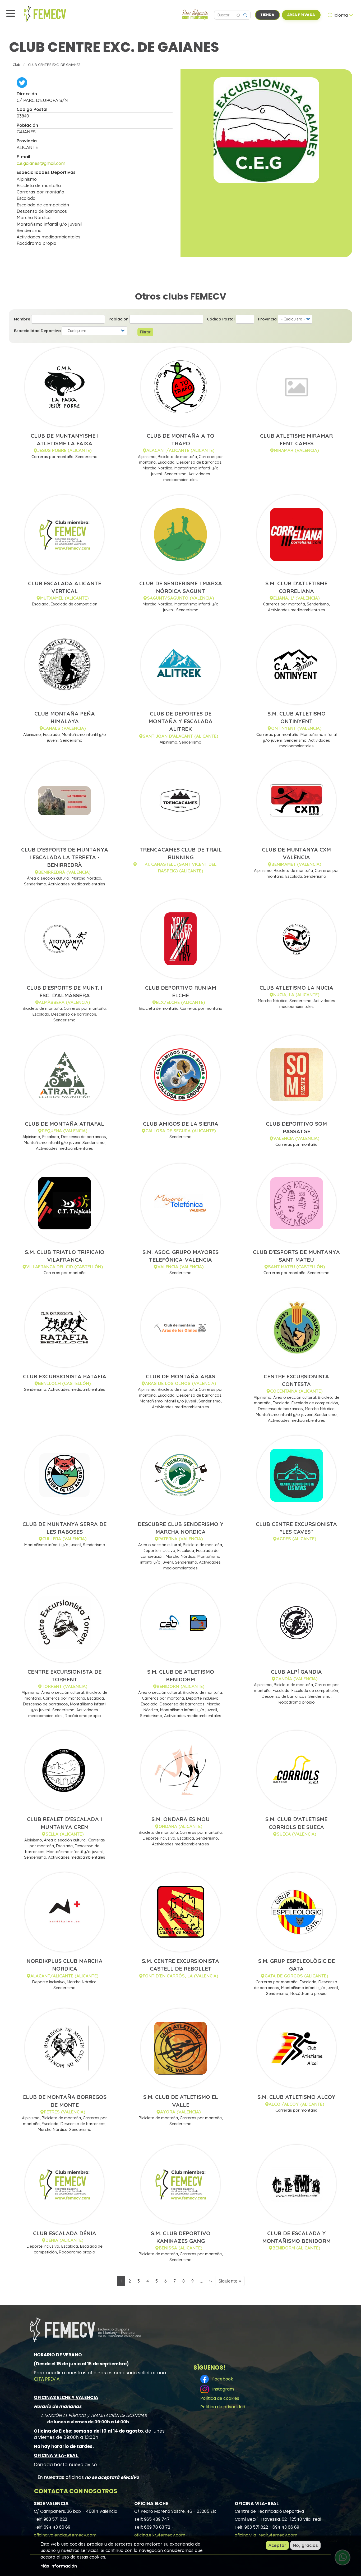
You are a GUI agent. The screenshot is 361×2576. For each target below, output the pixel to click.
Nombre (22, 319)
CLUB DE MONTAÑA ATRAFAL (64, 1124)
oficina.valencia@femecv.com (65, 2535)
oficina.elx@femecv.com (160, 2535)
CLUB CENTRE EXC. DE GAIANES (54, 64)
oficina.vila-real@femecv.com (266, 2535)
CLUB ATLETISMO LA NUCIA (296, 988)
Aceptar (277, 2545)
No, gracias (305, 2545)
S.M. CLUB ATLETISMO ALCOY (296, 2097)
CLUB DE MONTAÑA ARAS (181, 1376)
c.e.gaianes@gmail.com (41, 163)
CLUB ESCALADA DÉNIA (65, 2233)
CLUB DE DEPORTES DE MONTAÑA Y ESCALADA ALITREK (181, 721)
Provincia (267, 319)
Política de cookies (220, 2398)
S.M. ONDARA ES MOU (181, 1819)
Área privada (301, 15)
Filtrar (145, 332)
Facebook (222, 2379)
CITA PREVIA (47, 2379)
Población (119, 319)
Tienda (267, 15)
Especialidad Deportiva (37, 331)
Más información (59, 2566)
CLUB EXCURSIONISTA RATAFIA (65, 1376)
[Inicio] (57, 14)
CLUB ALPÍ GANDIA (296, 1672)
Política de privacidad (223, 2407)
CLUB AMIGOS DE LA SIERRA (181, 1124)
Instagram (222, 2389)
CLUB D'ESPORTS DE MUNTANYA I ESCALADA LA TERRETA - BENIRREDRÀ (65, 857)
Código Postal (221, 319)
